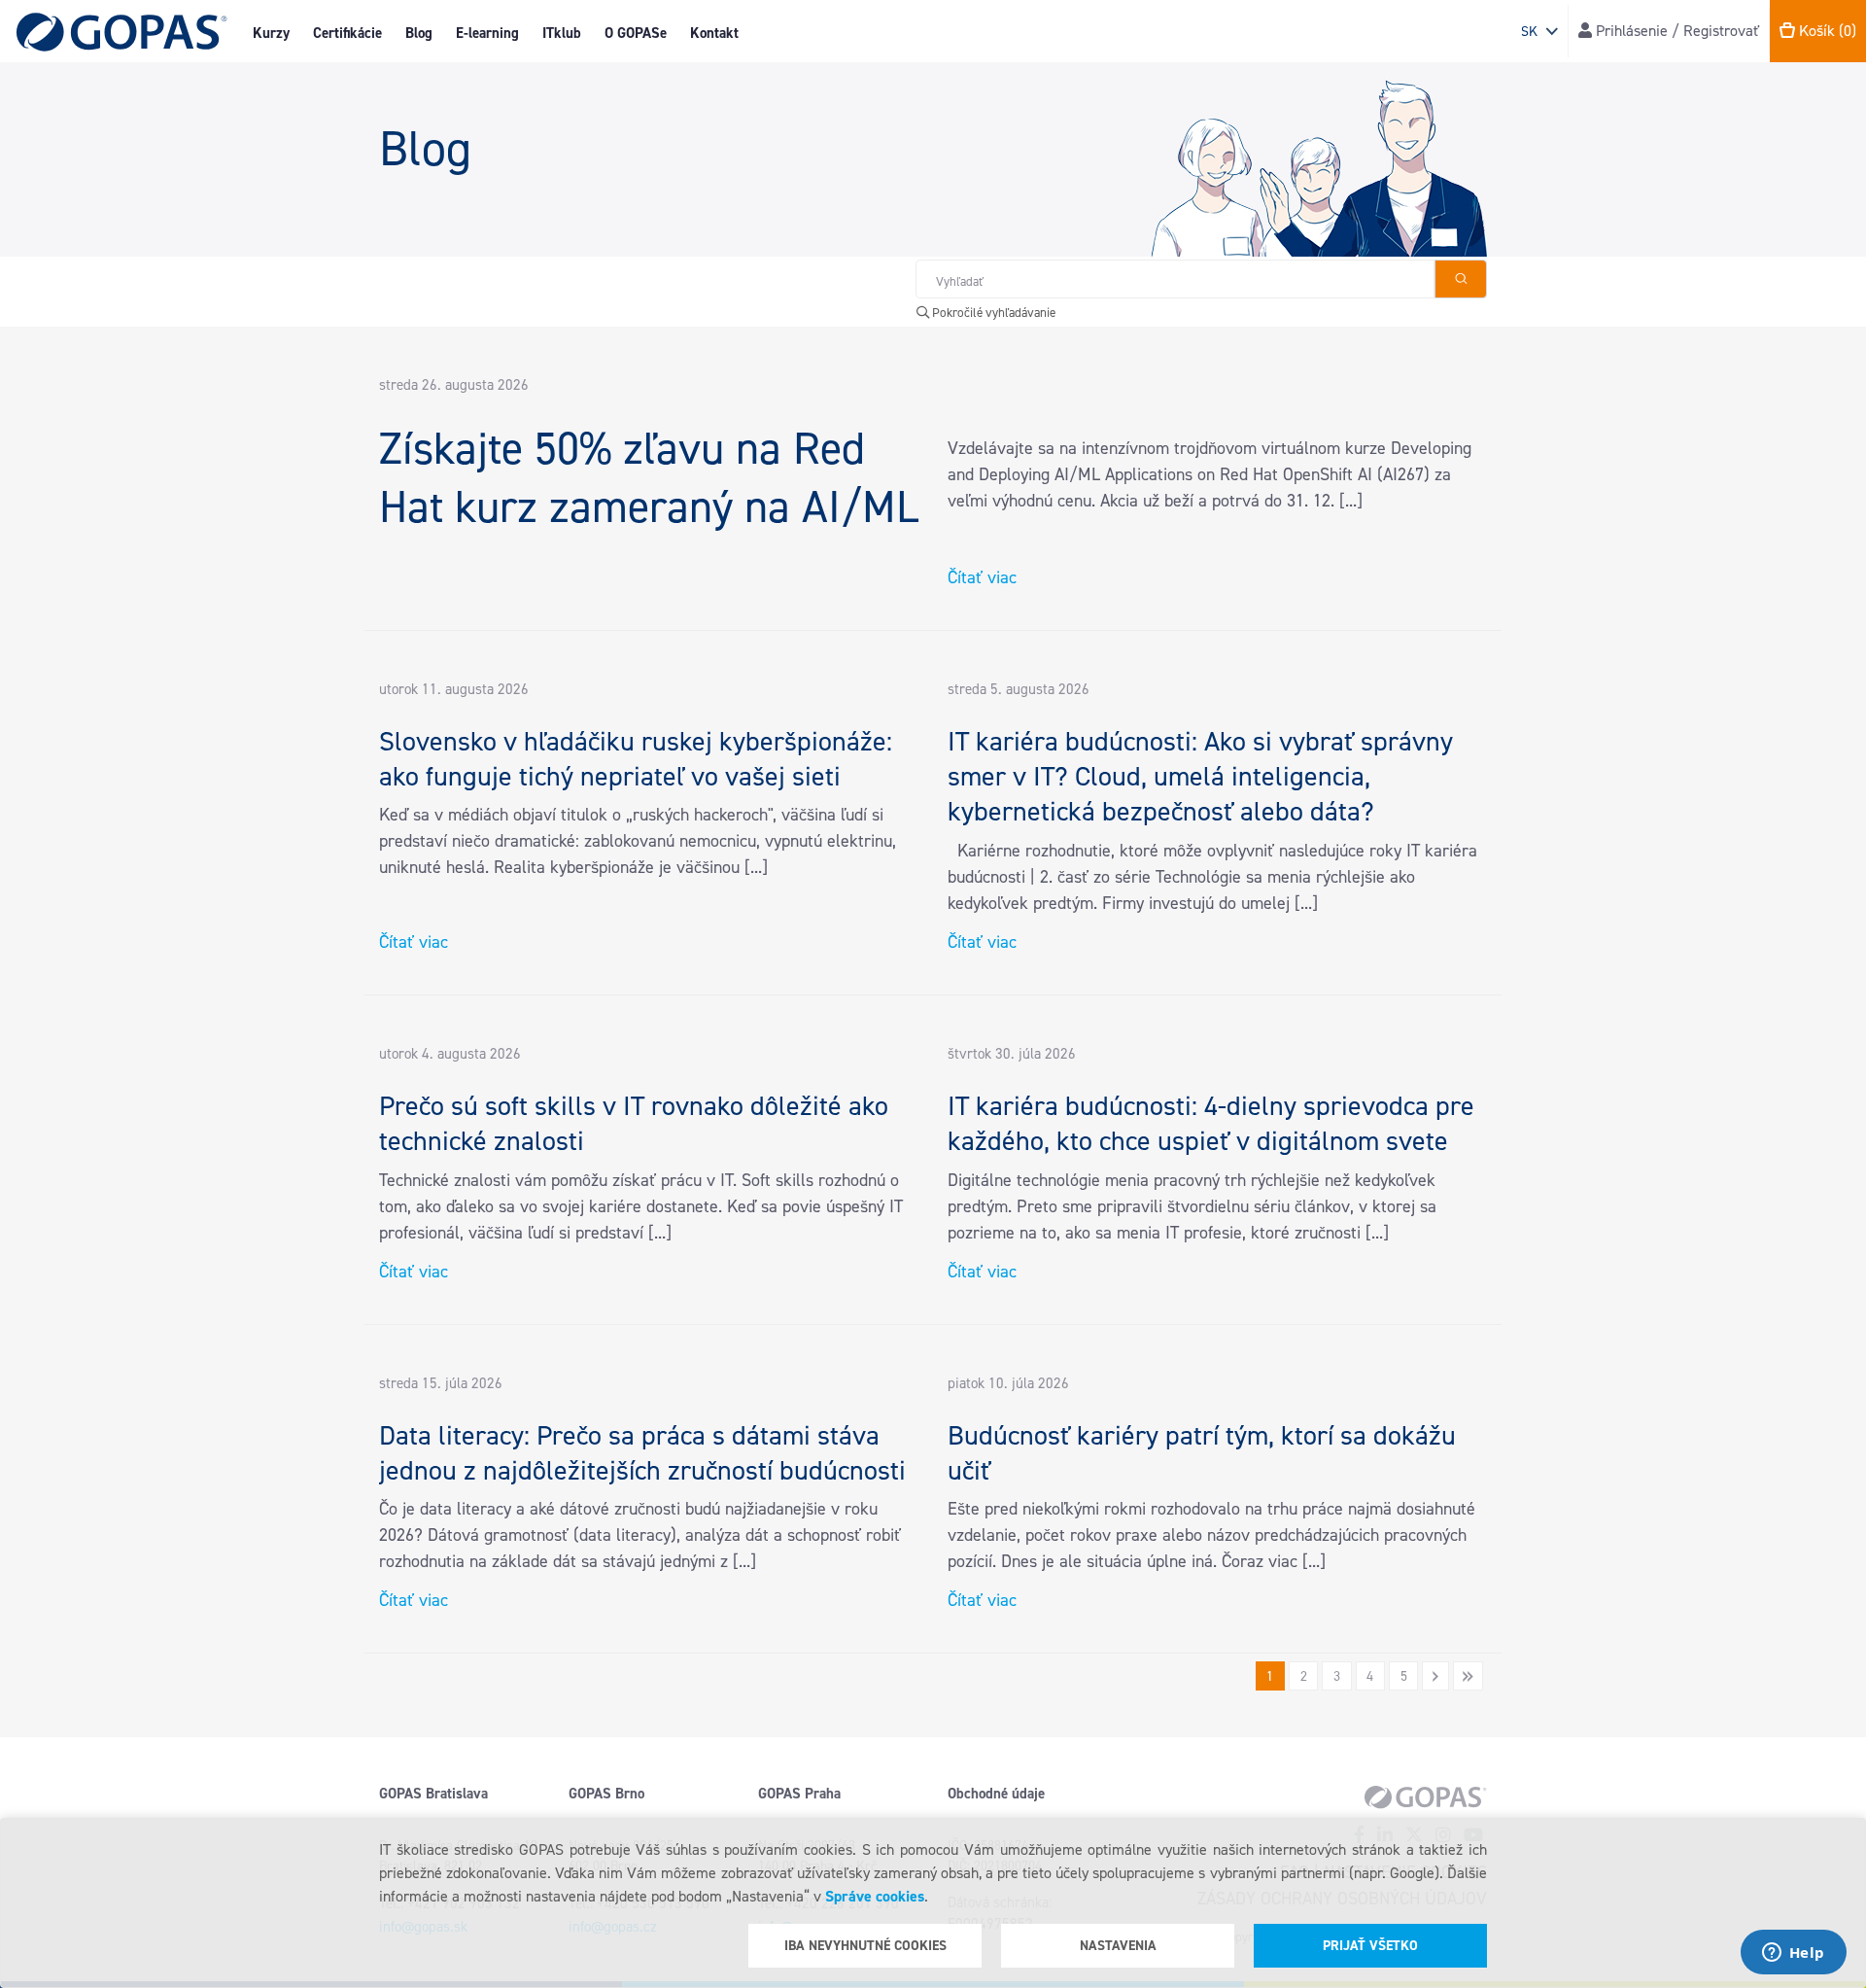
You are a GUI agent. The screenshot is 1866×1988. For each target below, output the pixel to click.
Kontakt (714, 33)
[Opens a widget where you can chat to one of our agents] (1793, 1954)
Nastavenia (1118, 1946)
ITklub (562, 33)
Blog (419, 33)
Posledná (1468, 1676)
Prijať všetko (1370, 1946)
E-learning (487, 33)
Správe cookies (875, 1896)
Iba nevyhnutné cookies (865, 1946)
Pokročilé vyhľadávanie (992, 313)
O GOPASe (636, 33)
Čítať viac (982, 577)
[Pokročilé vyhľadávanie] (1461, 279)
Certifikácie (347, 33)
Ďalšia (1435, 1676)
